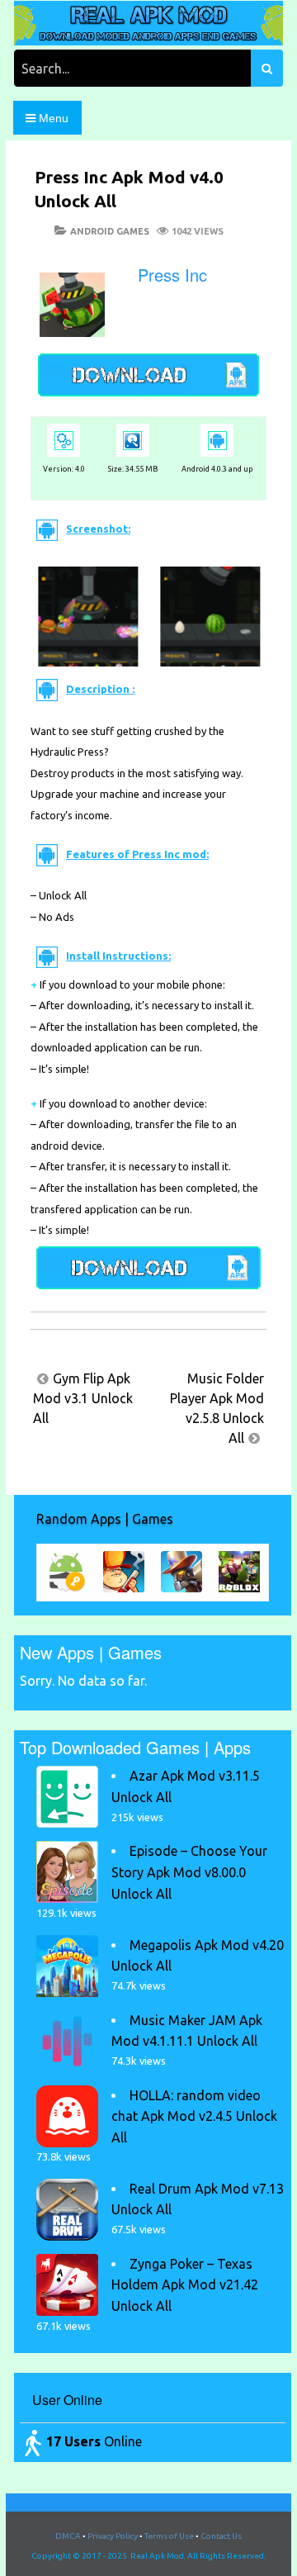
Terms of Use (169, 2536)
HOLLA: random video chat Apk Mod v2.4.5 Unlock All (194, 2116)
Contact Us (221, 2536)
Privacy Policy (113, 2536)
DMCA (68, 2536)
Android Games (110, 231)
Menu (52, 118)
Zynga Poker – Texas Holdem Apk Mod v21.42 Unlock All (185, 2285)
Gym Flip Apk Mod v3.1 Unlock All (83, 1398)
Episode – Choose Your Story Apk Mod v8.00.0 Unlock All (189, 1872)
